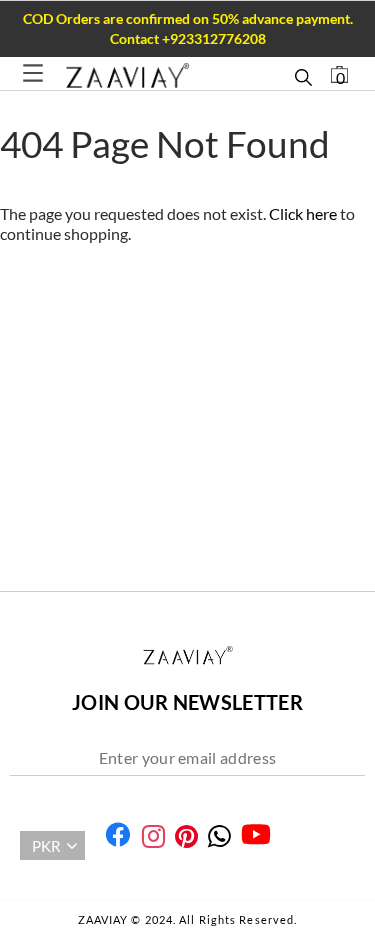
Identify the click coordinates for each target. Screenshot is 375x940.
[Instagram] (153, 836)
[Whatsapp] (219, 836)
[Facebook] (118, 834)
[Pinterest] (186, 836)
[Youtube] (256, 834)
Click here (304, 213)
